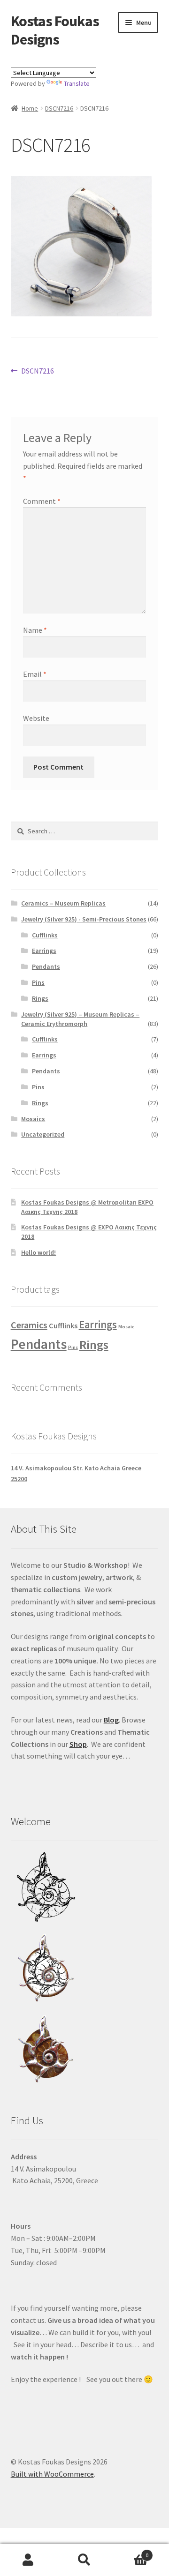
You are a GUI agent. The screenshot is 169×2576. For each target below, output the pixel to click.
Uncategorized (43, 1134)
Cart (131, 2552)
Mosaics (33, 1119)
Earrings (44, 951)
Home (30, 108)
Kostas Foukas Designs (55, 30)
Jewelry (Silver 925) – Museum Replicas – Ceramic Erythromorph (80, 1019)
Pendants (46, 966)
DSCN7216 (59, 108)
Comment (42, 501)
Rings (40, 998)
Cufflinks (45, 935)
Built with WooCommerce (52, 2474)
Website (36, 718)
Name (35, 630)
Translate (77, 83)
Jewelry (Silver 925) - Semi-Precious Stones (84, 919)
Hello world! (38, 1252)
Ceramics (29, 1325)
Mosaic (126, 1327)
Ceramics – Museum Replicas (63, 903)
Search (84, 2560)
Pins (38, 982)
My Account (28, 2560)
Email (35, 674)
